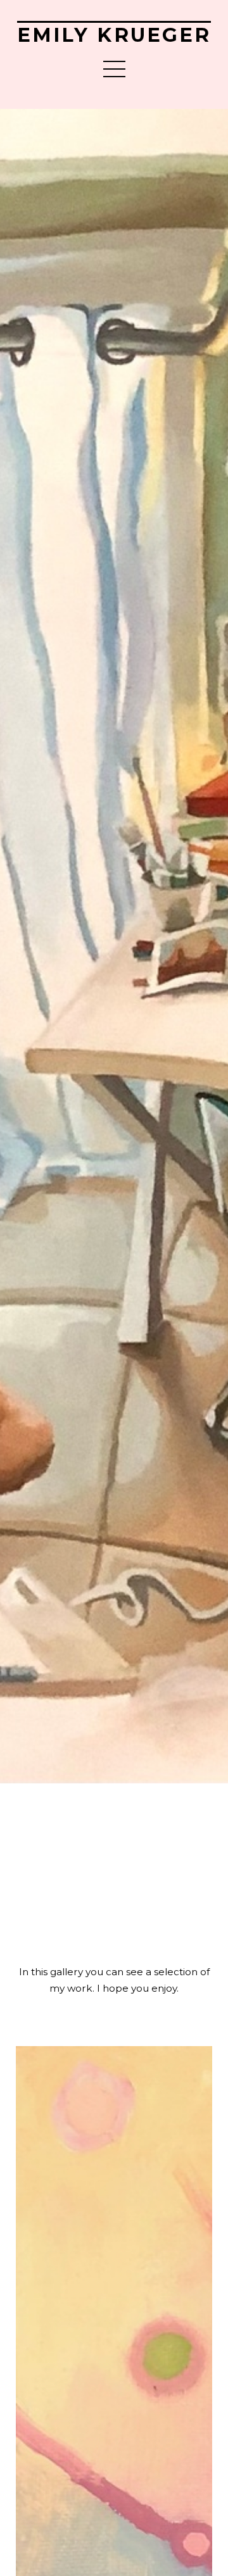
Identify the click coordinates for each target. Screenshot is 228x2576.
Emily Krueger (114, 35)
